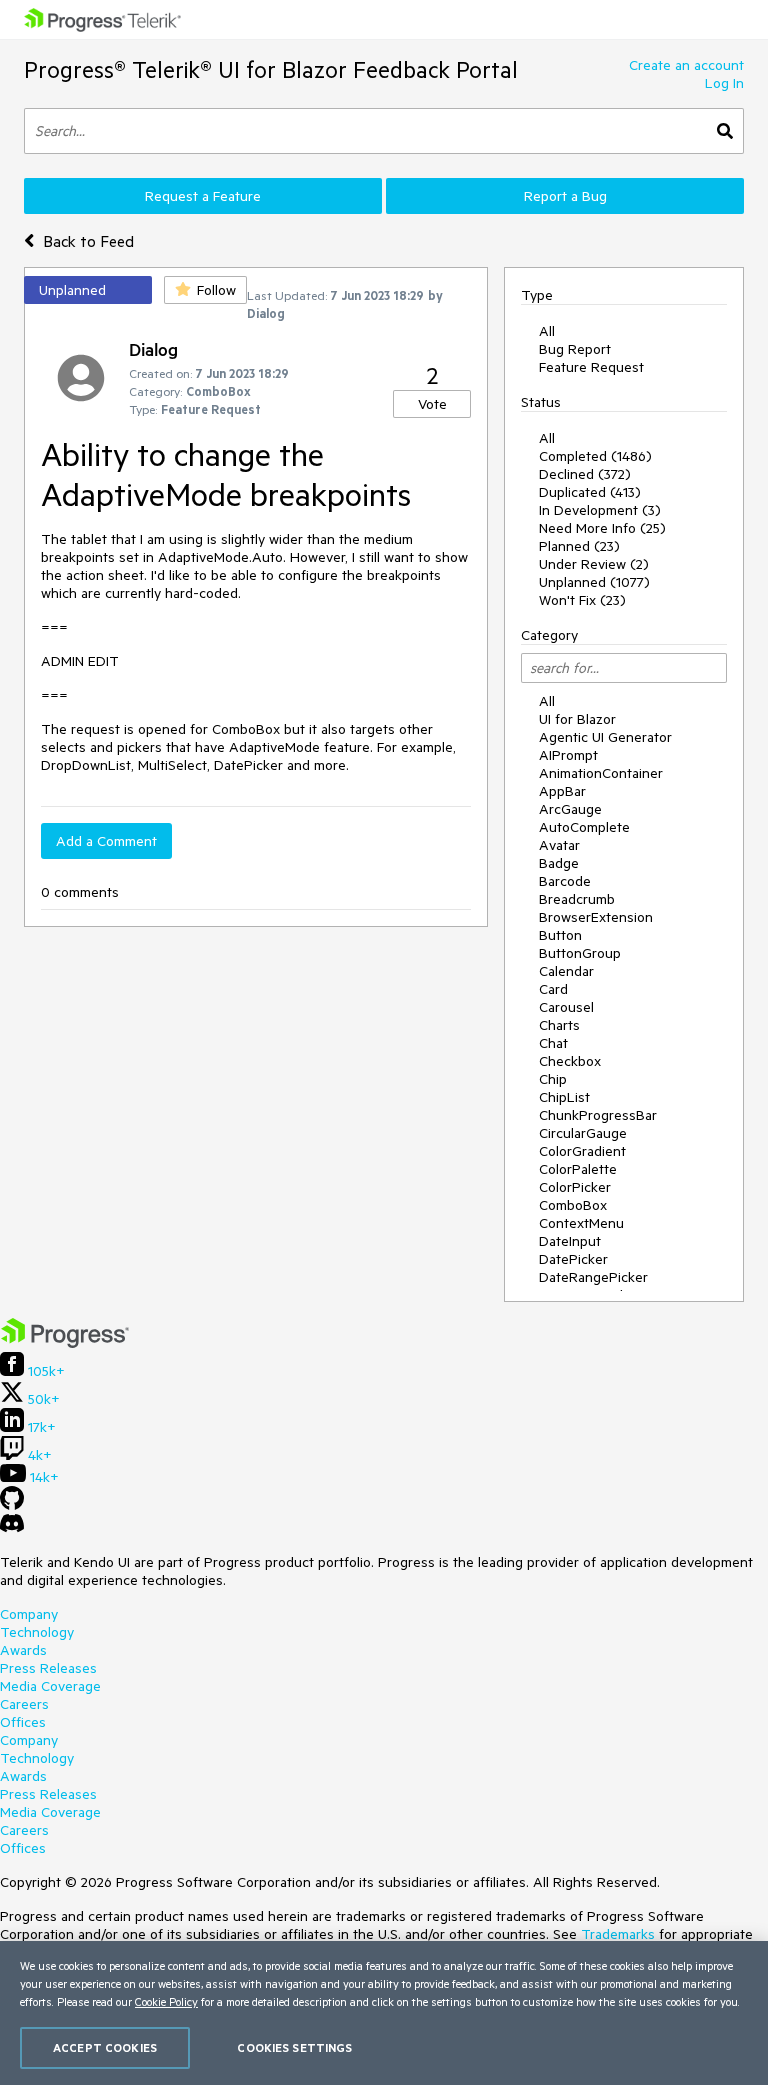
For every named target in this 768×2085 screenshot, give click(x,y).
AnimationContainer (601, 773)
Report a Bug (565, 196)
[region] (384, 2013)
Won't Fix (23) (582, 600)
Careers (24, 1704)
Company (29, 1614)
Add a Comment (106, 841)
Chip (553, 1079)
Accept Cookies (105, 2047)
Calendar (566, 971)
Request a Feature (203, 196)
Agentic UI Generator (605, 737)
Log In (724, 83)
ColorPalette (578, 1169)
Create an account (686, 65)
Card (553, 989)
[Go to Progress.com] (65, 1343)
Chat (553, 1043)
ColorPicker (575, 1187)
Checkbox (570, 1061)
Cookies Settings (294, 2047)
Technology (37, 1632)
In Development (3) (600, 510)
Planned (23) (579, 546)
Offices (23, 1722)
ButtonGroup (580, 953)
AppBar (562, 791)
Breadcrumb (577, 899)
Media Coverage (50, 1686)
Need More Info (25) (602, 528)
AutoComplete (584, 827)
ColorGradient (582, 1151)
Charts (559, 1025)
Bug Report (575, 349)
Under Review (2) (594, 564)
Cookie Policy (166, 2001)
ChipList (564, 1097)
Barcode (565, 881)
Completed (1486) (595, 456)
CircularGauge (583, 1133)
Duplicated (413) (590, 492)
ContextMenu (581, 1223)
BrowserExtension (596, 917)
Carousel (566, 1007)
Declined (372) (585, 474)
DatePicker (573, 1259)
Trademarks (618, 1934)
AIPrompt (568, 755)
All (547, 331)
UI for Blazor (577, 719)
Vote (432, 404)
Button (560, 935)
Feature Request (591, 367)
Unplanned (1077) (594, 582)
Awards (23, 1650)
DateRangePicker (593, 1277)
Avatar (559, 845)
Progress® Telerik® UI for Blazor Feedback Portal (271, 69)
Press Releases (48, 1668)
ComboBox (573, 1205)
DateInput (570, 1241)
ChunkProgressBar (598, 1115)
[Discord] (12, 1528)
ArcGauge (570, 809)
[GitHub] (12, 1505)
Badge (559, 863)
